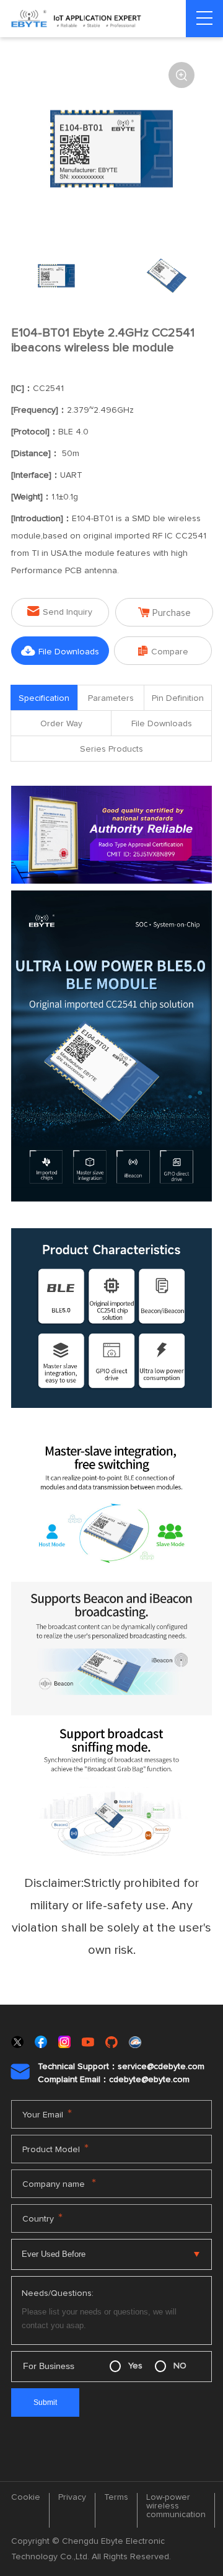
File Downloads (60, 651)
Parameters (111, 698)
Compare (163, 651)
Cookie (26, 2497)
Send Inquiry (60, 611)
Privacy (72, 2497)
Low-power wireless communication (176, 2506)
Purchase (164, 613)
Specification (44, 698)
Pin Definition (178, 698)
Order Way (61, 724)
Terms (116, 2497)
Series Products (111, 749)
